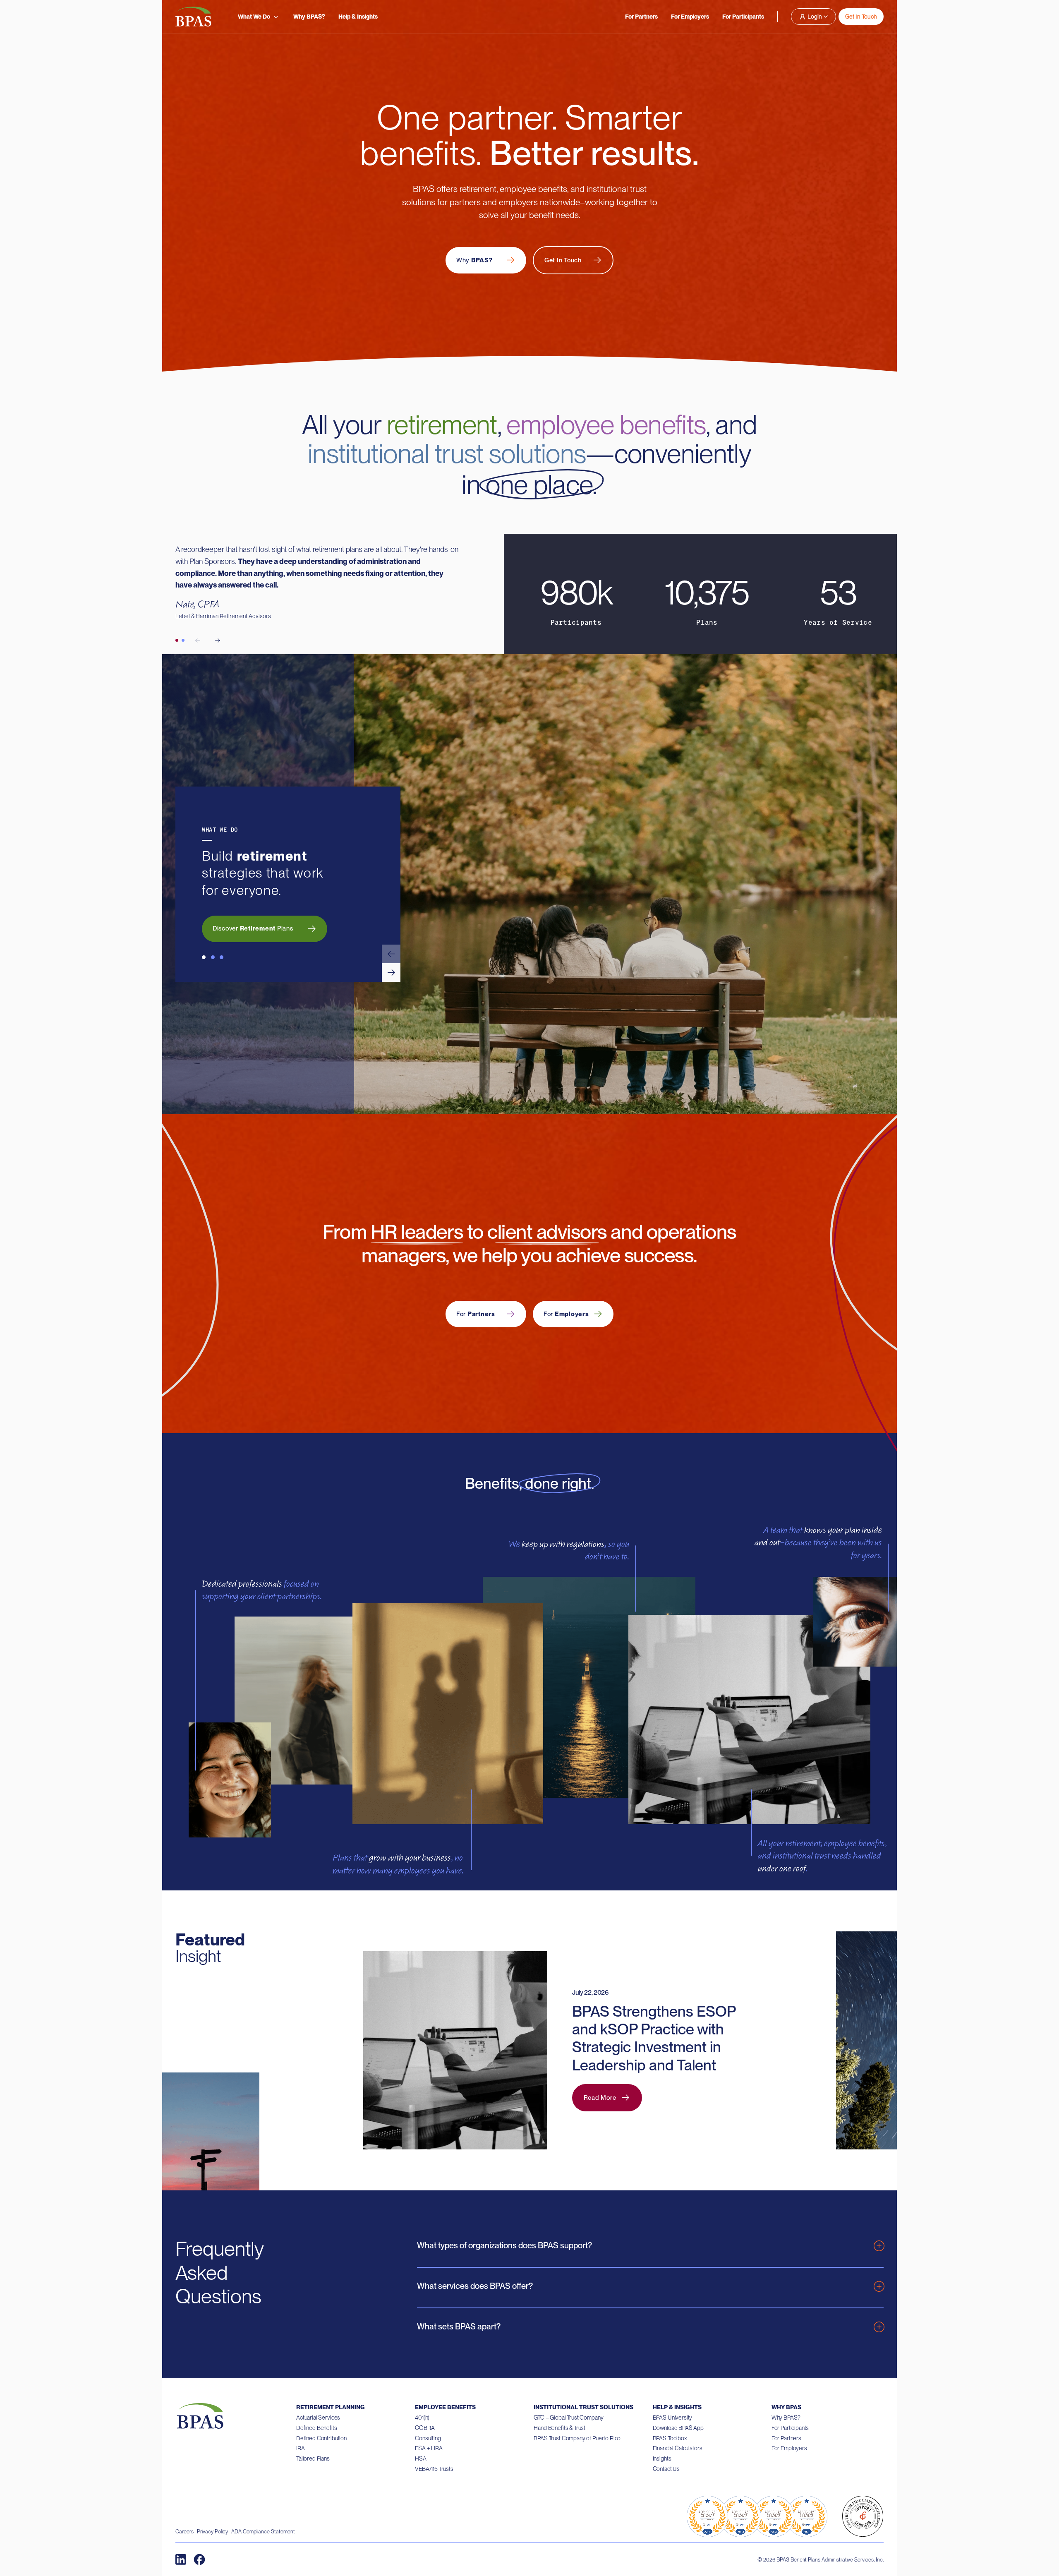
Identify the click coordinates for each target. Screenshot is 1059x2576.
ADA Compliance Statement (263, 2532)
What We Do (254, 17)
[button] (391, 954)
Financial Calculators (678, 2448)
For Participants (743, 17)
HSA (421, 2458)
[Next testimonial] (218, 640)
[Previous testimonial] (198, 640)
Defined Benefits (317, 2428)
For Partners (641, 17)
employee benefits (606, 425)
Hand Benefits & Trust (559, 2428)
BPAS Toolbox (670, 2438)
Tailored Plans (313, 2458)
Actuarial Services (318, 2418)
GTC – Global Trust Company (568, 2418)
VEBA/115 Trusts (434, 2469)
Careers (184, 2532)
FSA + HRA (429, 2448)
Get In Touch (861, 17)
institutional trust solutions (447, 453)
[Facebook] (199, 2559)
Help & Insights (358, 17)
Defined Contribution (321, 2438)
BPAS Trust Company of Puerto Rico (577, 2438)
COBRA (425, 2428)
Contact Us (666, 2469)
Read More (600, 2098)
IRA (301, 2448)
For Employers (690, 17)
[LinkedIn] (181, 2559)
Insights (662, 2458)
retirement (442, 425)
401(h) (422, 2418)
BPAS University (673, 2418)
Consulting (428, 2438)
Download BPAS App (678, 2428)
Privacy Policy (212, 2532)
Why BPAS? (309, 17)
